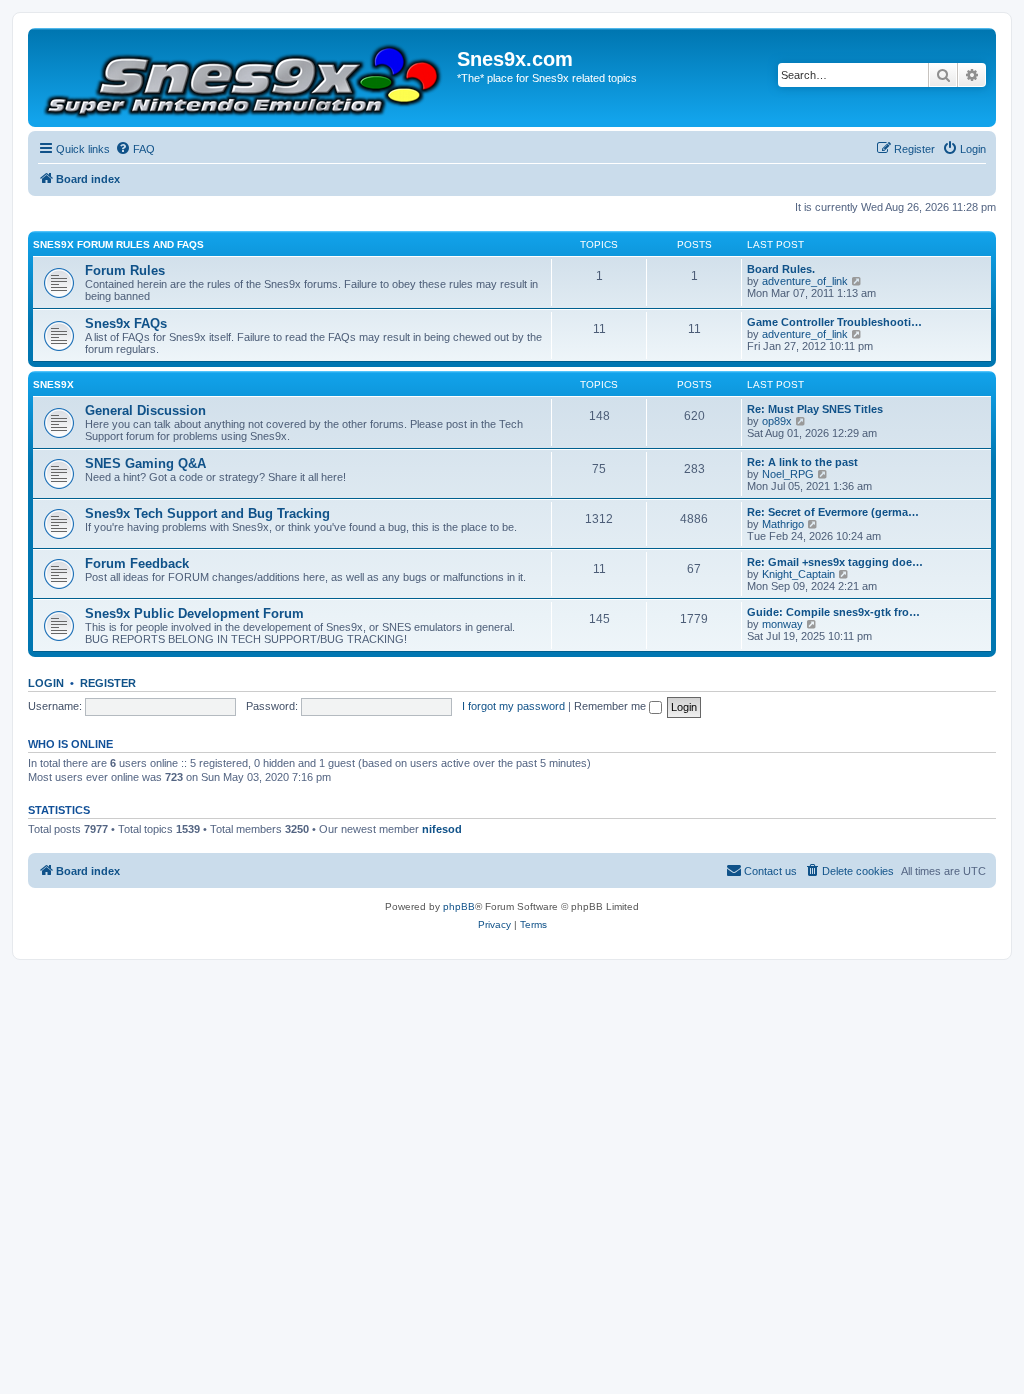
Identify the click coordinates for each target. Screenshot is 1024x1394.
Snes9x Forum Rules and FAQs (118, 244)
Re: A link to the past (802, 462)
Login (46, 683)
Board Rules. (781, 269)
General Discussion (145, 410)
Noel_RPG (788, 474)
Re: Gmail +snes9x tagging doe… (835, 562)
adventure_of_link (805, 281)
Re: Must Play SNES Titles (815, 409)
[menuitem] (135, 149)
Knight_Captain (798, 574)
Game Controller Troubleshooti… (834, 322)
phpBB (459, 906)
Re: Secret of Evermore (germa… (833, 512)
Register (108, 683)
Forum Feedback (137, 563)
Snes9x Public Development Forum (194, 613)
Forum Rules (125, 270)
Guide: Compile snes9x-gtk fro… (833, 612)
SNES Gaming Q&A (145, 463)
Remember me (611, 706)
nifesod (442, 829)
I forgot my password (513, 706)
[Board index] (245, 77)
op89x (777, 421)
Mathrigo (783, 524)
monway (782, 624)
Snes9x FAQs (126, 323)
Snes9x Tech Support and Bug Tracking (207, 513)
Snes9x (53, 384)
